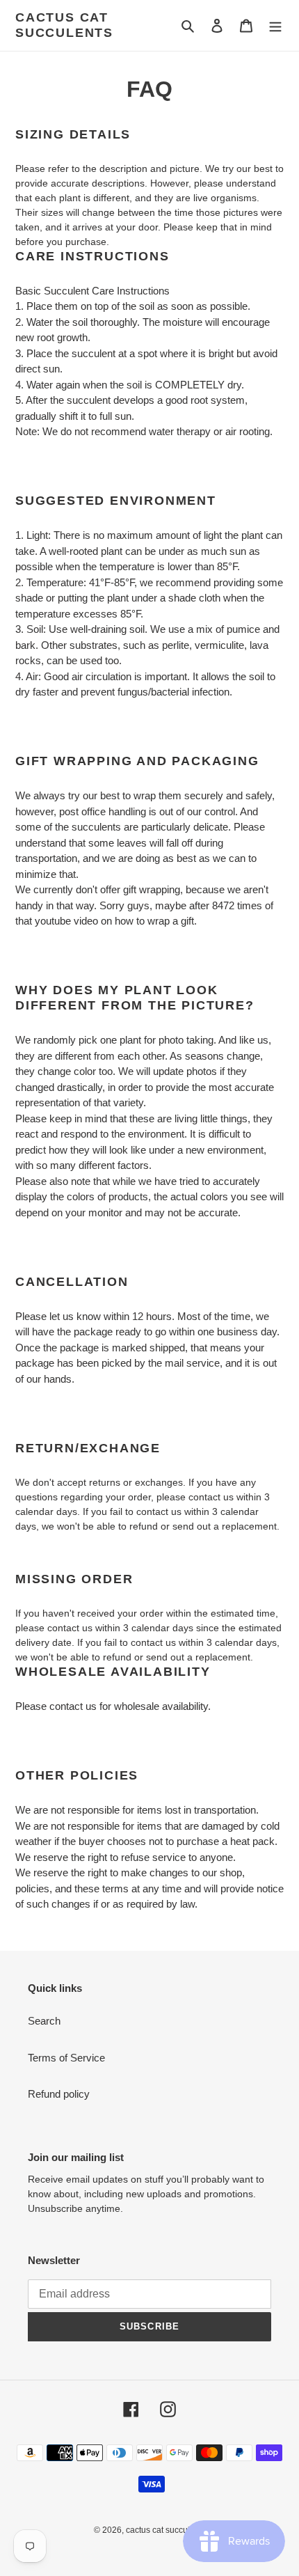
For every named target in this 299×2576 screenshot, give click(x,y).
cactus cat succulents (64, 25)
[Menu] (275, 25)
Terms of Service (66, 2058)
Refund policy (59, 2094)
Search (44, 2021)
